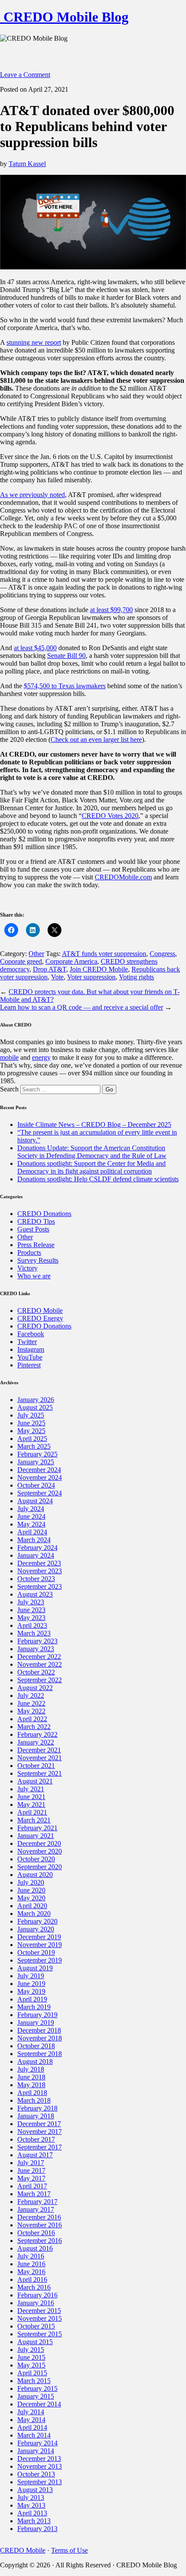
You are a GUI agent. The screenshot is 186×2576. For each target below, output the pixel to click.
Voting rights (136, 977)
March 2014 (34, 2435)
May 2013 (31, 2505)
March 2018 (34, 2100)
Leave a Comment (25, 75)
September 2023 (40, 1586)
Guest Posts (33, 1229)
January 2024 (36, 1555)
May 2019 (31, 1991)
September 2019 (40, 1960)
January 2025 (36, 1462)
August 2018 (35, 2061)
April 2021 (32, 1812)
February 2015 (37, 2388)
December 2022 (39, 1657)
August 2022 (35, 1688)
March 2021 (34, 1820)
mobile (9, 1057)
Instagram (31, 1349)
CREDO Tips (36, 1221)
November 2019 (40, 1945)
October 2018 (36, 2046)
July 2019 (31, 1976)
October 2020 (36, 1859)
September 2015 (40, 2334)
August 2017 (35, 2155)
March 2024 (34, 1540)
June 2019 (31, 1984)
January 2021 (36, 1836)
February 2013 (37, 2529)
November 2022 (40, 1664)
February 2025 (37, 1454)
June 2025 (31, 1423)
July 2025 (31, 1415)
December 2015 (39, 2311)
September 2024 (40, 1493)
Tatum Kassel (27, 164)
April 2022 (32, 1719)
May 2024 (31, 1524)
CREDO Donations (44, 1214)
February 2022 (37, 1734)
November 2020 (40, 1851)
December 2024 (39, 1470)
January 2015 (36, 2396)
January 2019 (36, 2023)
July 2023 (31, 1602)
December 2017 (39, 2124)
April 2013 (32, 2513)
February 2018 (37, 2108)
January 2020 (36, 1929)
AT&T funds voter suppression (104, 954)
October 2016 (36, 2233)
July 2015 (31, 2350)
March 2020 (34, 1914)
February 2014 (37, 2443)
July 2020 (31, 1882)
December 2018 (39, 2030)
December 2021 (39, 1750)
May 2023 (31, 1618)
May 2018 (31, 2085)
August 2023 (35, 1594)
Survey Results (38, 1260)
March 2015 (34, 2381)
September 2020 (40, 1867)
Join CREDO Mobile (99, 969)
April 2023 (32, 1625)
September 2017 (40, 2147)
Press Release (36, 1245)
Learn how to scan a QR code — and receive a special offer (82, 1007)
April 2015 (32, 2373)
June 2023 (31, 1610)
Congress (162, 954)
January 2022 (36, 1742)
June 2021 (31, 1797)
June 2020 (31, 1890)
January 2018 (36, 2116)
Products (29, 1253)
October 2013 (36, 2474)
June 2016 (31, 2264)
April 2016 (32, 2279)
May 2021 (31, 1804)
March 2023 (34, 1633)
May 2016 (31, 2272)
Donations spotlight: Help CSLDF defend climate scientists (98, 1179)
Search (9, 1089)
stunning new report (34, 342)
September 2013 (40, 2482)
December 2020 (39, 1843)
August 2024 (35, 1501)
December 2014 (39, 2404)
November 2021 (40, 1758)
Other (36, 954)
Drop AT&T (50, 969)
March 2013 (34, 2521)
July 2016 (31, 2256)
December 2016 (39, 2217)
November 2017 (40, 2132)
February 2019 (37, 2015)
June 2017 (31, 2170)
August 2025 (35, 1407)
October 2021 (36, 1766)
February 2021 (37, 1828)
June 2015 (31, 2357)
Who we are (34, 1276)
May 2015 (31, 2365)
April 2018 (32, 2093)
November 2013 (40, 2466)
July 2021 (31, 1789)
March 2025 (34, 1446)
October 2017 (36, 2139)
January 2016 (36, 2303)
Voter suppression (91, 977)
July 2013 (31, 2497)
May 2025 (31, 1431)
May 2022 (31, 1711)
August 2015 (35, 2342)
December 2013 (39, 2459)
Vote (57, 977)
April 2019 (32, 1999)
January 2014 (36, 2451)
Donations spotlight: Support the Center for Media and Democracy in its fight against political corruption (91, 1167)
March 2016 (34, 2287)
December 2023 (39, 1563)
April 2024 (32, 1532)
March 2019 (34, 2007)
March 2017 (34, 2194)
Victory (27, 1268)
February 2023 (37, 1641)
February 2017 (37, 2202)
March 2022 (34, 1727)
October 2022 (36, 1672)
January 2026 (36, 1400)
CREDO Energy (40, 1318)
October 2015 (36, 2326)
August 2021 (35, 1781)
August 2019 (35, 1968)
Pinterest (29, 1365)
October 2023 (36, 1579)
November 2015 (40, 2318)
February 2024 (37, 1548)
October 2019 (36, 1952)
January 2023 (36, 1649)
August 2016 (35, 2248)
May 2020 (31, 1898)
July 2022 (31, 1695)
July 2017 (31, 2163)
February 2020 (37, 1921)
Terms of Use (69, 2550)
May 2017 (31, 2178)
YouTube (30, 1357)
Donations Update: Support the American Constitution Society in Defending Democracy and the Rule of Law (92, 1152)
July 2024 (31, 1509)
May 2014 (31, 2420)
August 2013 (35, 2490)
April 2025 (32, 1439)
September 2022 (40, 1680)
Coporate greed (21, 961)
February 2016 (37, 2295)
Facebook (31, 1334)
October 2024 (36, 1485)
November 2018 (40, 2038)
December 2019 (39, 1937)
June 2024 (31, 1516)
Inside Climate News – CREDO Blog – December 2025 (94, 1124)
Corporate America (71, 961)
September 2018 (40, 2054)
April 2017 (32, 2186)
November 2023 (40, 1571)
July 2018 (31, 2069)
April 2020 (32, 1906)
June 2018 (31, 2077)
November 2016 (40, 2225)
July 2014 (31, 2412)
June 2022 (31, 1703)
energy (41, 1057)
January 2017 (36, 2209)
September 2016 (40, 2241)
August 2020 (35, 1875)
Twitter (27, 1342)
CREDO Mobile (40, 1310)
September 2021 (40, 1773)
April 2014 (32, 2427)
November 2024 (40, 1477)
